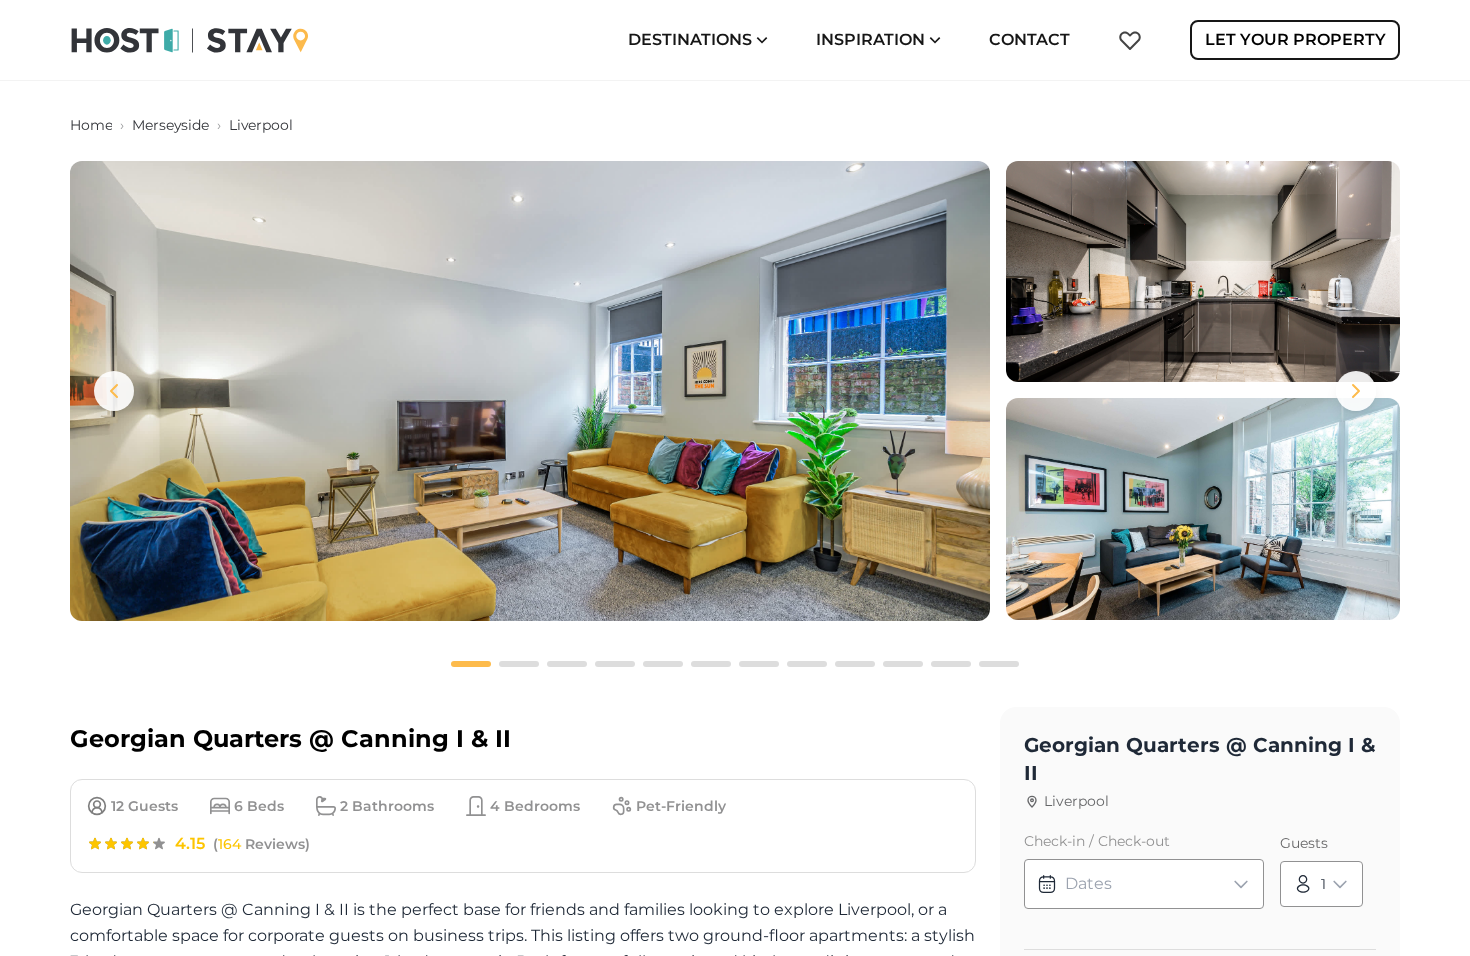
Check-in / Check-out (1097, 841)
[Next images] (1356, 391)
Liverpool (261, 125)
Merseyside (170, 125)
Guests (1304, 843)
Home (91, 125)
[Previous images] (114, 391)
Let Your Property (1295, 39)
